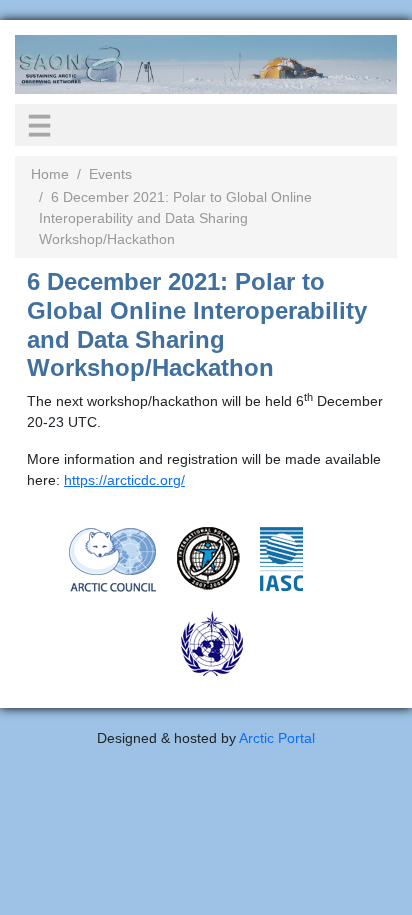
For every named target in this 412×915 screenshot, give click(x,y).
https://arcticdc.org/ (124, 480)
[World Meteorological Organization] (212, 642)
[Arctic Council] (113, 558)
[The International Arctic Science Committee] (281, 558)
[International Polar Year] (208, 557)
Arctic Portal (277, 738)
